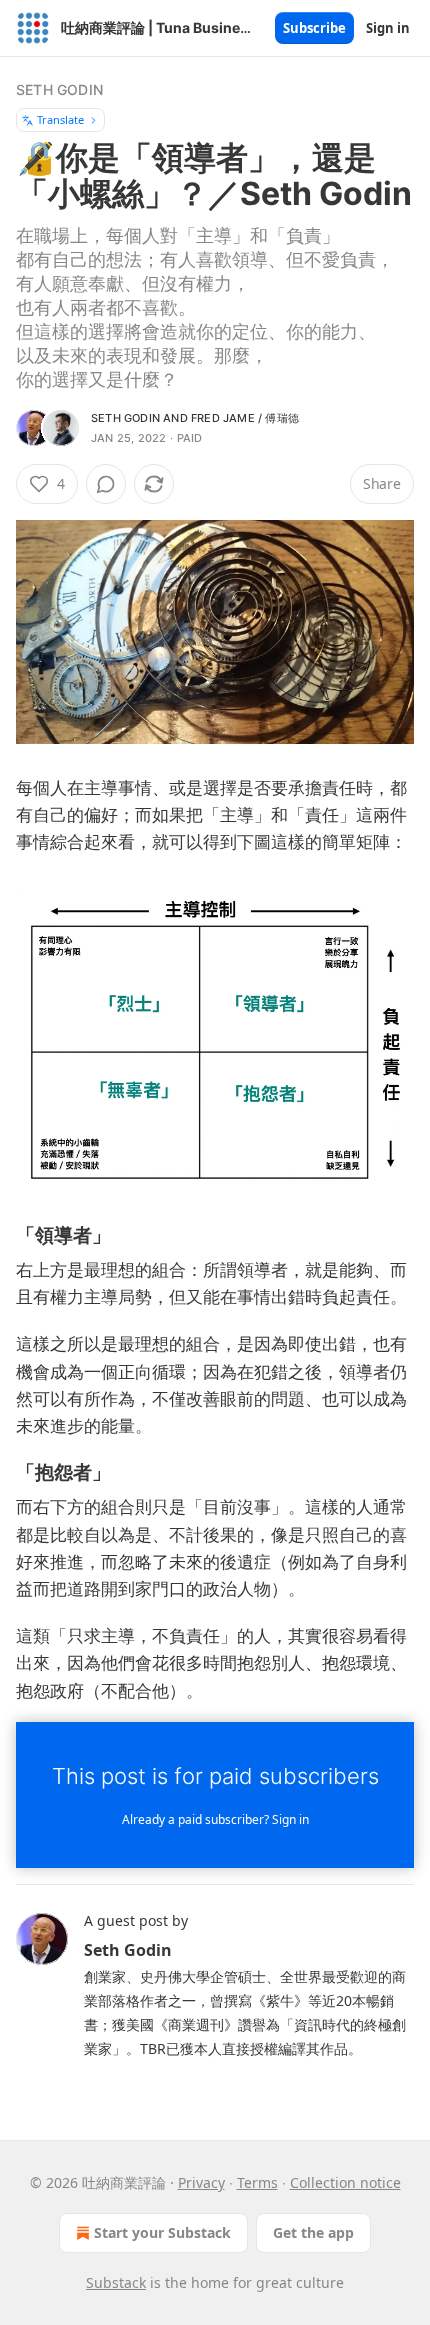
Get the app (313, 2232)
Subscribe (314, 28)
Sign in (388, 28)
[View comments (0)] (106, 484)
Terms (257, 2182)
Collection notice (345, 2182)
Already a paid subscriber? (215, 1819)
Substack (116, 2282)
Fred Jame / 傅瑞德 (245, 418)
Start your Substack (162, 2232)
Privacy (201, 2182)
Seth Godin (59, 89)
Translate (60, 119)
